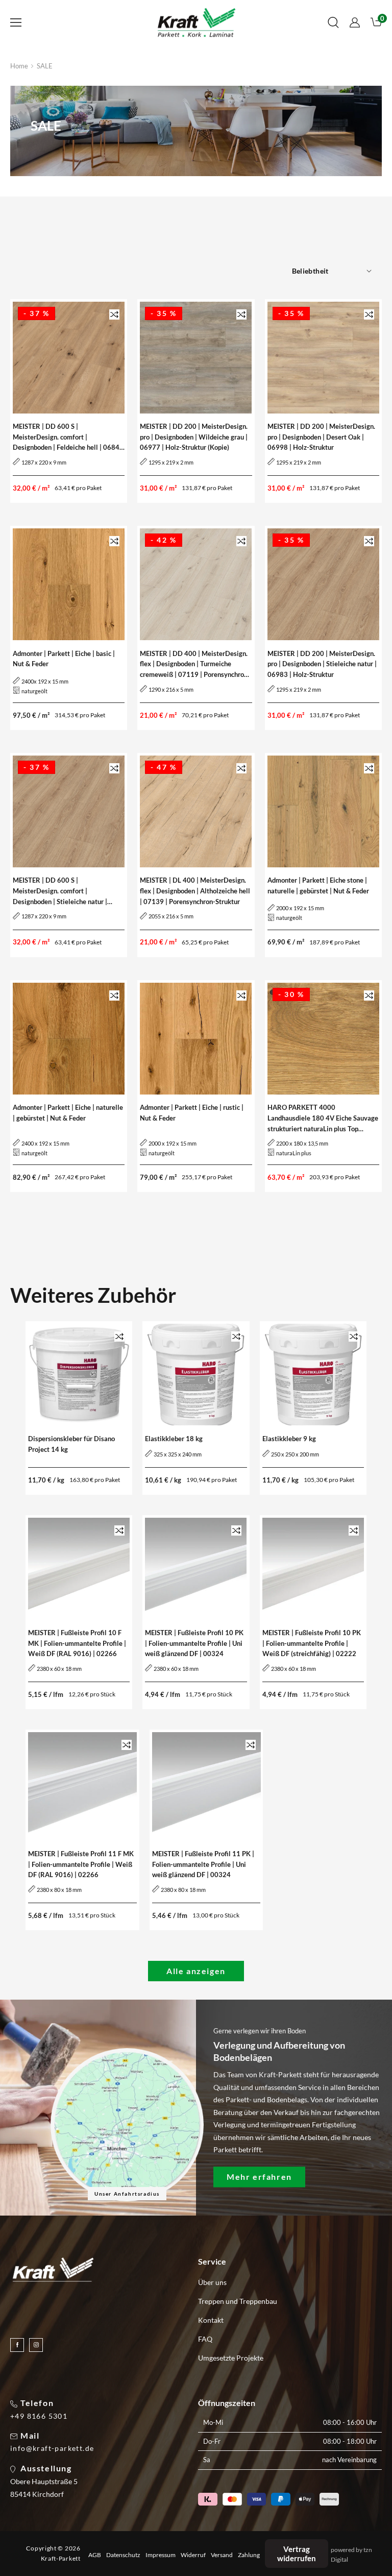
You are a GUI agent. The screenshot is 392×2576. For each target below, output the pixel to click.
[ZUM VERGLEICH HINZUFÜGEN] (114, 314)
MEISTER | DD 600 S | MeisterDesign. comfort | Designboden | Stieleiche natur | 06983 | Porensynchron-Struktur (61, 891)
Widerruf (193, 2555)
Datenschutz (123, 2555)
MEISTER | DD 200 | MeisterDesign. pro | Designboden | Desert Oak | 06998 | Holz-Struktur (321, 437)
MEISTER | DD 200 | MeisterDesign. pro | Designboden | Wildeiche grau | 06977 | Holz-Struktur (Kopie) (194, 437)
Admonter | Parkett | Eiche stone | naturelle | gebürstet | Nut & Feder (318, 885)
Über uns (212, 2282)
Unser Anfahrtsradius (127, 2194)
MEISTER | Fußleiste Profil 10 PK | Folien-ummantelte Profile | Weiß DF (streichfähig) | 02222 (312, 1643)
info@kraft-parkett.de (52, 2448)
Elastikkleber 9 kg (289, 1439)
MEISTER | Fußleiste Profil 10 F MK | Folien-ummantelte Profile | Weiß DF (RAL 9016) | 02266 (77, 1643)
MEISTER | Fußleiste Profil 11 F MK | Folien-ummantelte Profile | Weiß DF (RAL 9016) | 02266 (81, 1864)
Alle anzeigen (196, 1971)
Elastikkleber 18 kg (174, 1439)
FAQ (205, 2339)
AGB (95, 2555)
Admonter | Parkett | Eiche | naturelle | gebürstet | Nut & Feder (68, 1113)
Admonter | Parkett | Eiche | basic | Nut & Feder (64, 659)
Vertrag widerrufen (297, 2554)
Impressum (161, 2555)
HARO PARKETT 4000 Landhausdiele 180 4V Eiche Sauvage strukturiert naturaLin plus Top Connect (323, 1119)
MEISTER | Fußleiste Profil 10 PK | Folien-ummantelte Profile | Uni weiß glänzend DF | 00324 (194, 1643)
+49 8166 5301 (39, 2416)
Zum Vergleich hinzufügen (114, 314)
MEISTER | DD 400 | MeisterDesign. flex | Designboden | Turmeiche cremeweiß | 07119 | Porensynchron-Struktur (195, 665)
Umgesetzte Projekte (231, 2358)
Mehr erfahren (259, 2177)
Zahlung (249, 2555)
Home (19, 66)
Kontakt (211, 2320)
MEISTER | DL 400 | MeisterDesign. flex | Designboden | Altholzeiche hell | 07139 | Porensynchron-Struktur (195, 891)
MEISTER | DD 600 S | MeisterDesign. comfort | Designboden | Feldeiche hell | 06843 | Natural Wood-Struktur (68, 438)
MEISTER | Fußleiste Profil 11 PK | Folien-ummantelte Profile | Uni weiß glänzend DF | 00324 (203, 1864)
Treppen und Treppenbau (238, 2301)
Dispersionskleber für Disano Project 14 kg (71, 1444)
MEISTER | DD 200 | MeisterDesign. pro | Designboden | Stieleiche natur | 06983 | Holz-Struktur (322, 664)
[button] (16, 22)
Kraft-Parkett (61, 2558)
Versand (222, 2555)
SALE (45, 66)
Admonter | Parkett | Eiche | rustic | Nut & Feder (192, 1113)
